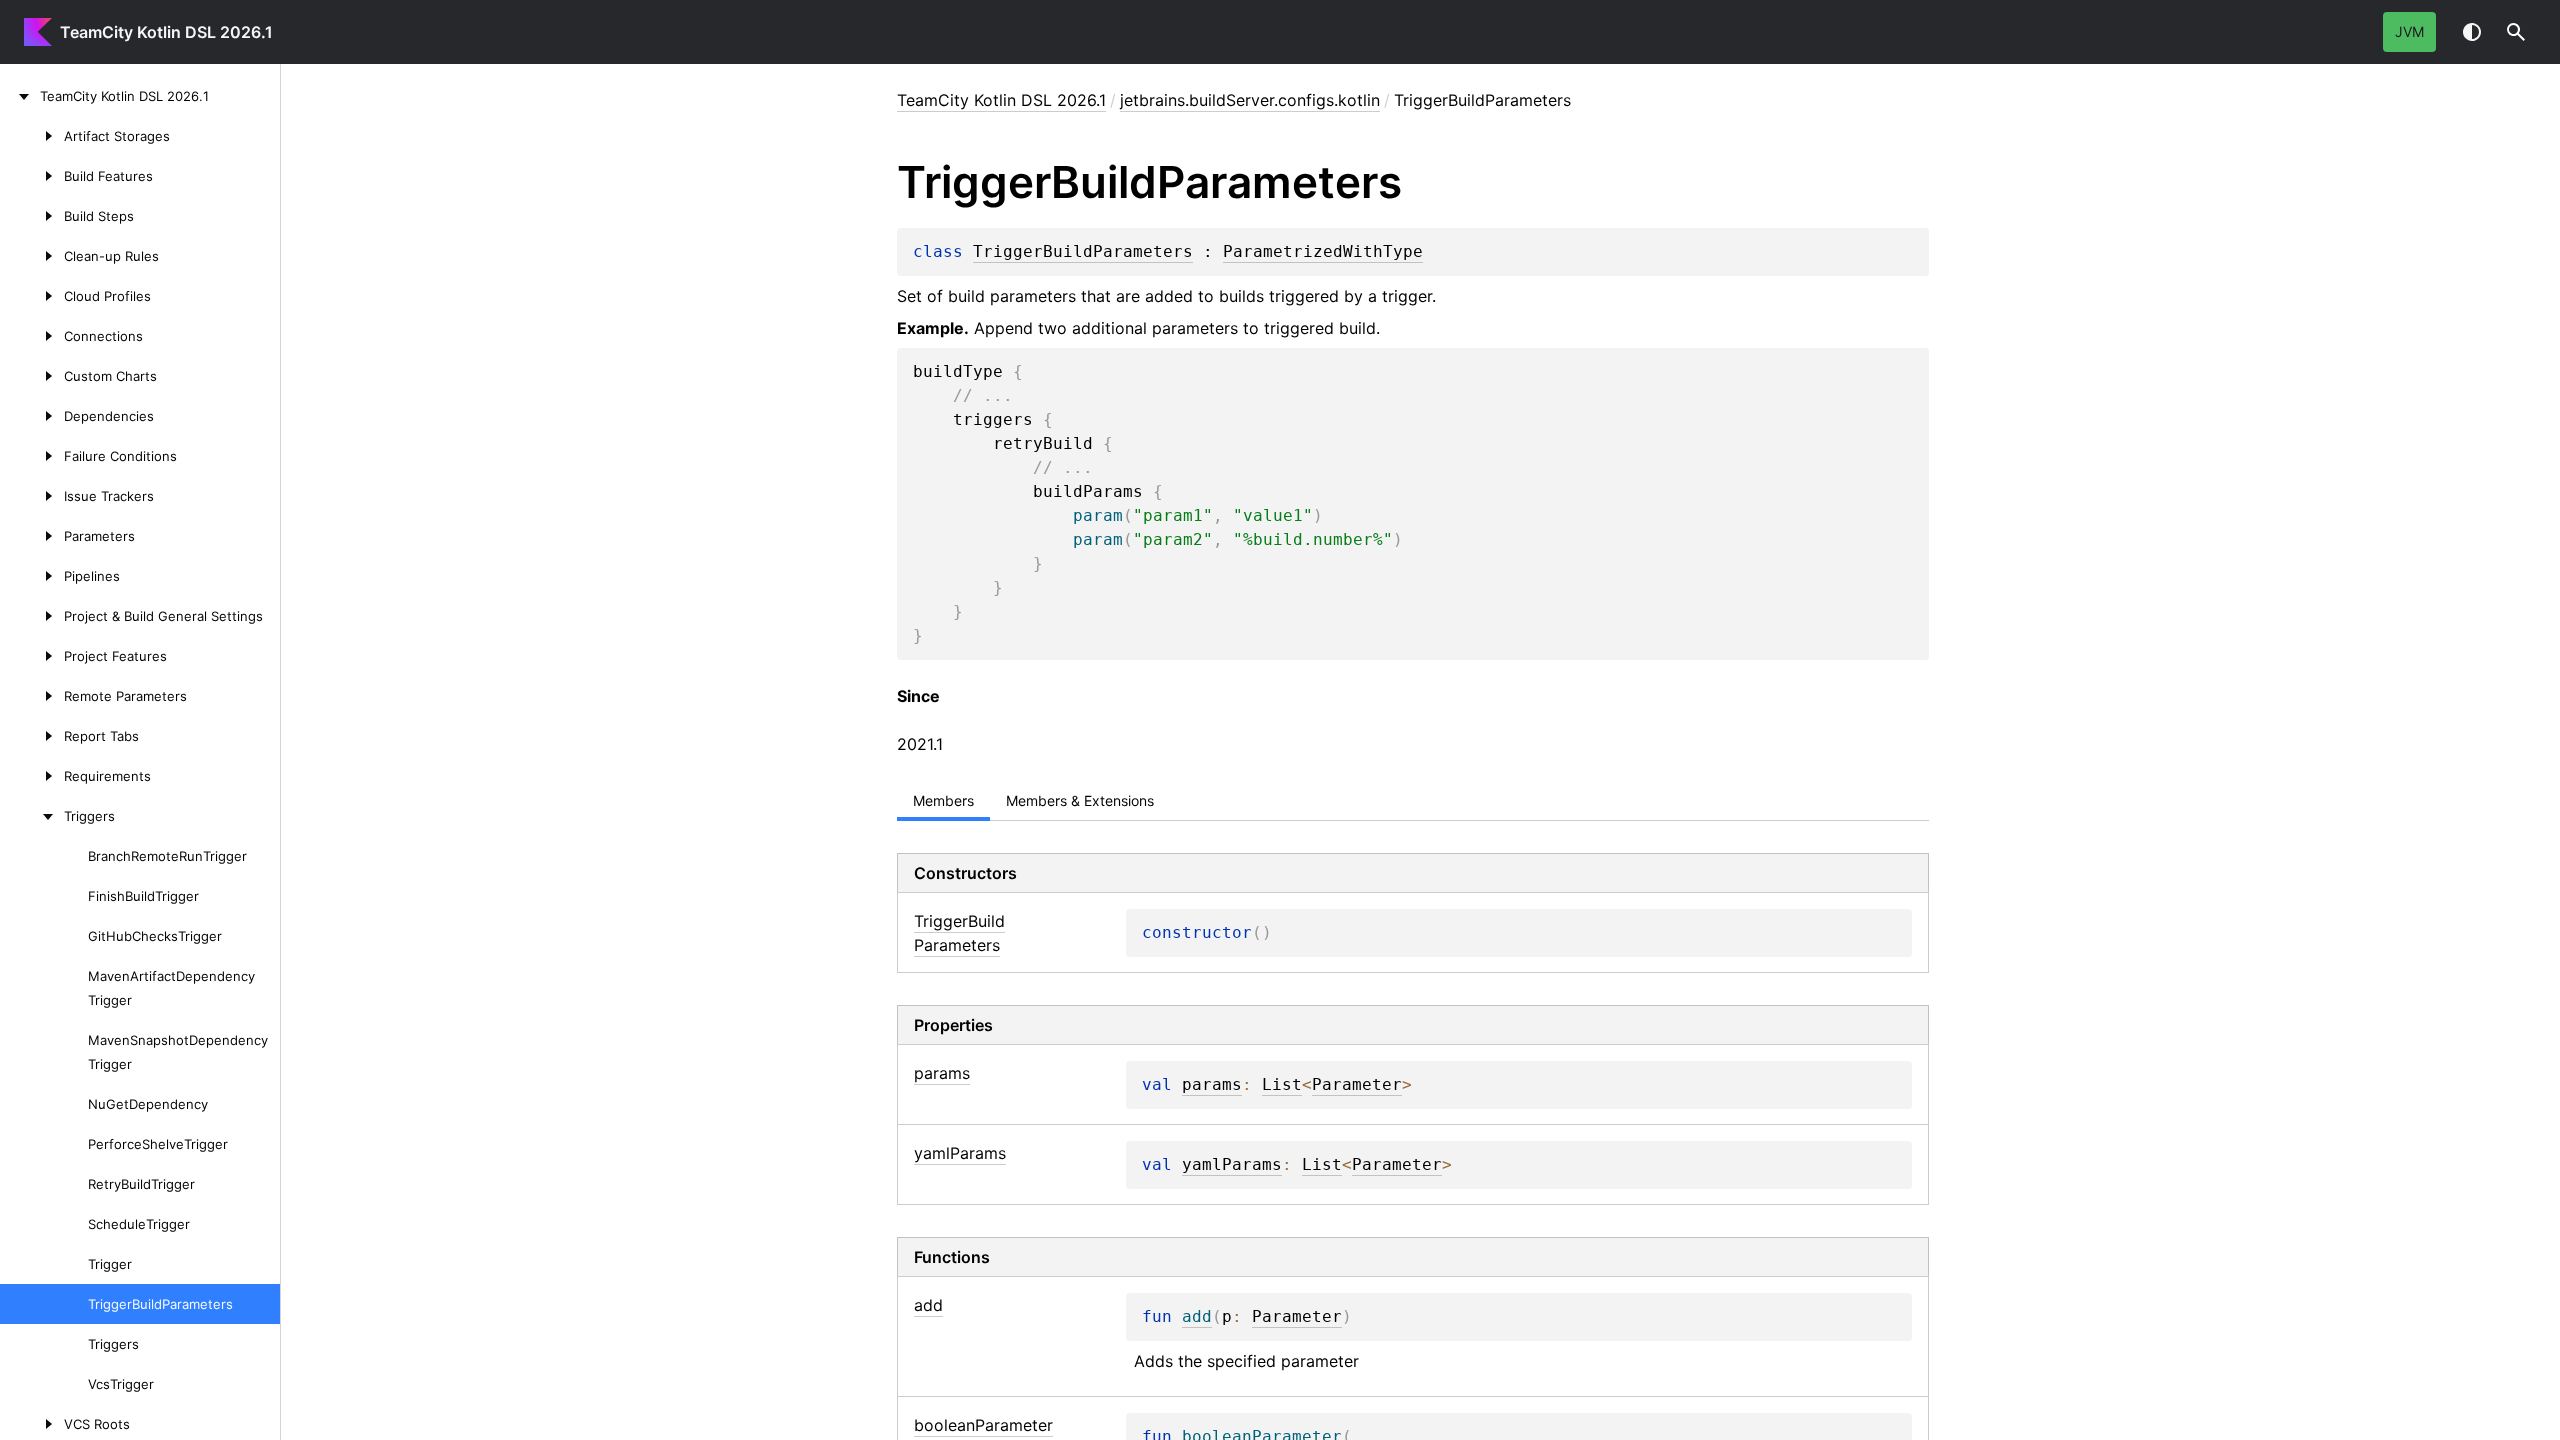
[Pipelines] (32, 576)
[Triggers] (32, 816)
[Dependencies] (32, 416)
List (1282, 1085)
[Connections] (32, 336)
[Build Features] (32, 176)
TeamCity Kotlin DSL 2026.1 (166, 32)
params (1212, 1085)
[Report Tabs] (32, 736)
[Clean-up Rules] (32, 256)
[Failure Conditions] (32, 456)
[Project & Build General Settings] (32, 616)
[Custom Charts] (32, 376)
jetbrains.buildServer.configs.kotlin (1250, 100)
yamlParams (1232, 1165)
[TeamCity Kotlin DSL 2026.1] (20, 96)
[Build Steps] (32, 216)
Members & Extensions (1080, 800)
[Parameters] (32, 536)
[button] (2516, 32)
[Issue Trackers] (32, 496)
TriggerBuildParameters (1083, 252)
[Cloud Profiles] (32, 296)
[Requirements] (32, 776)
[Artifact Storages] (32, 136)
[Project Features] (32, 656)
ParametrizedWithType (1323, 252)
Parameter (1357, 1085)
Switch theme (2472, 32)
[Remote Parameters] (32, 696)
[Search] (2516, 32)
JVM (2409, 31)
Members (943, 800)
